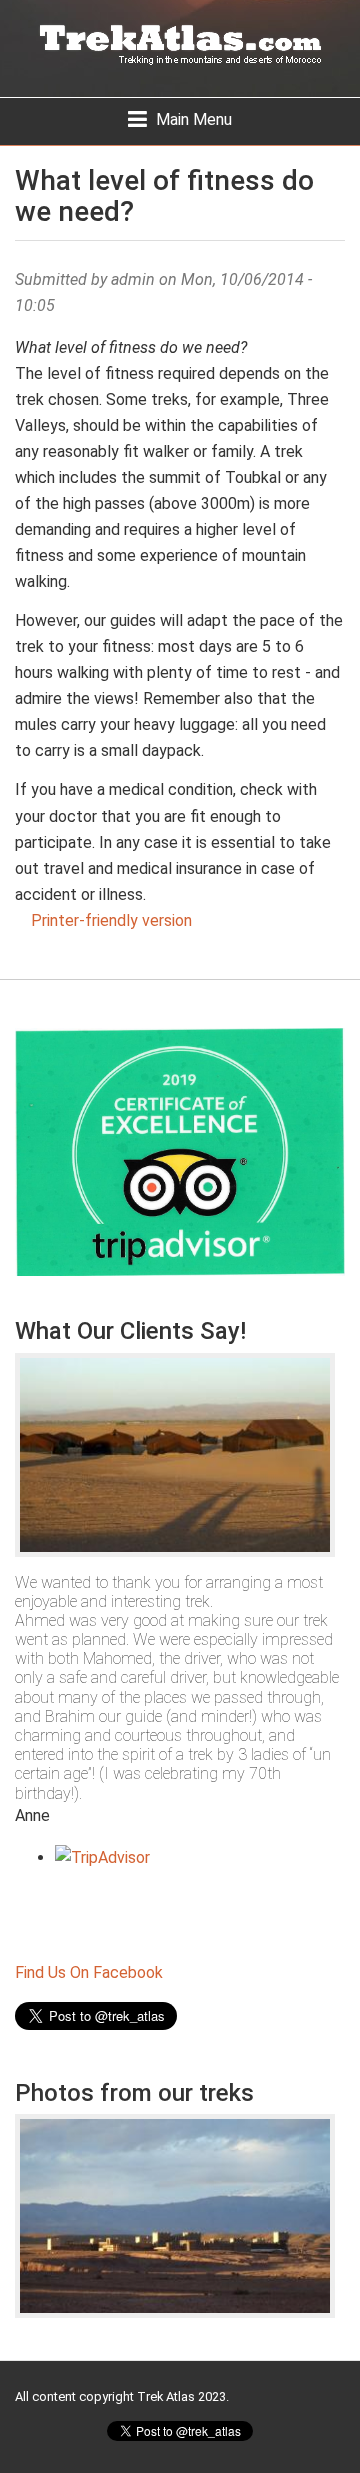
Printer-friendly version (111, 920)
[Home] (180, 48)
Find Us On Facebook (89, 1972)
